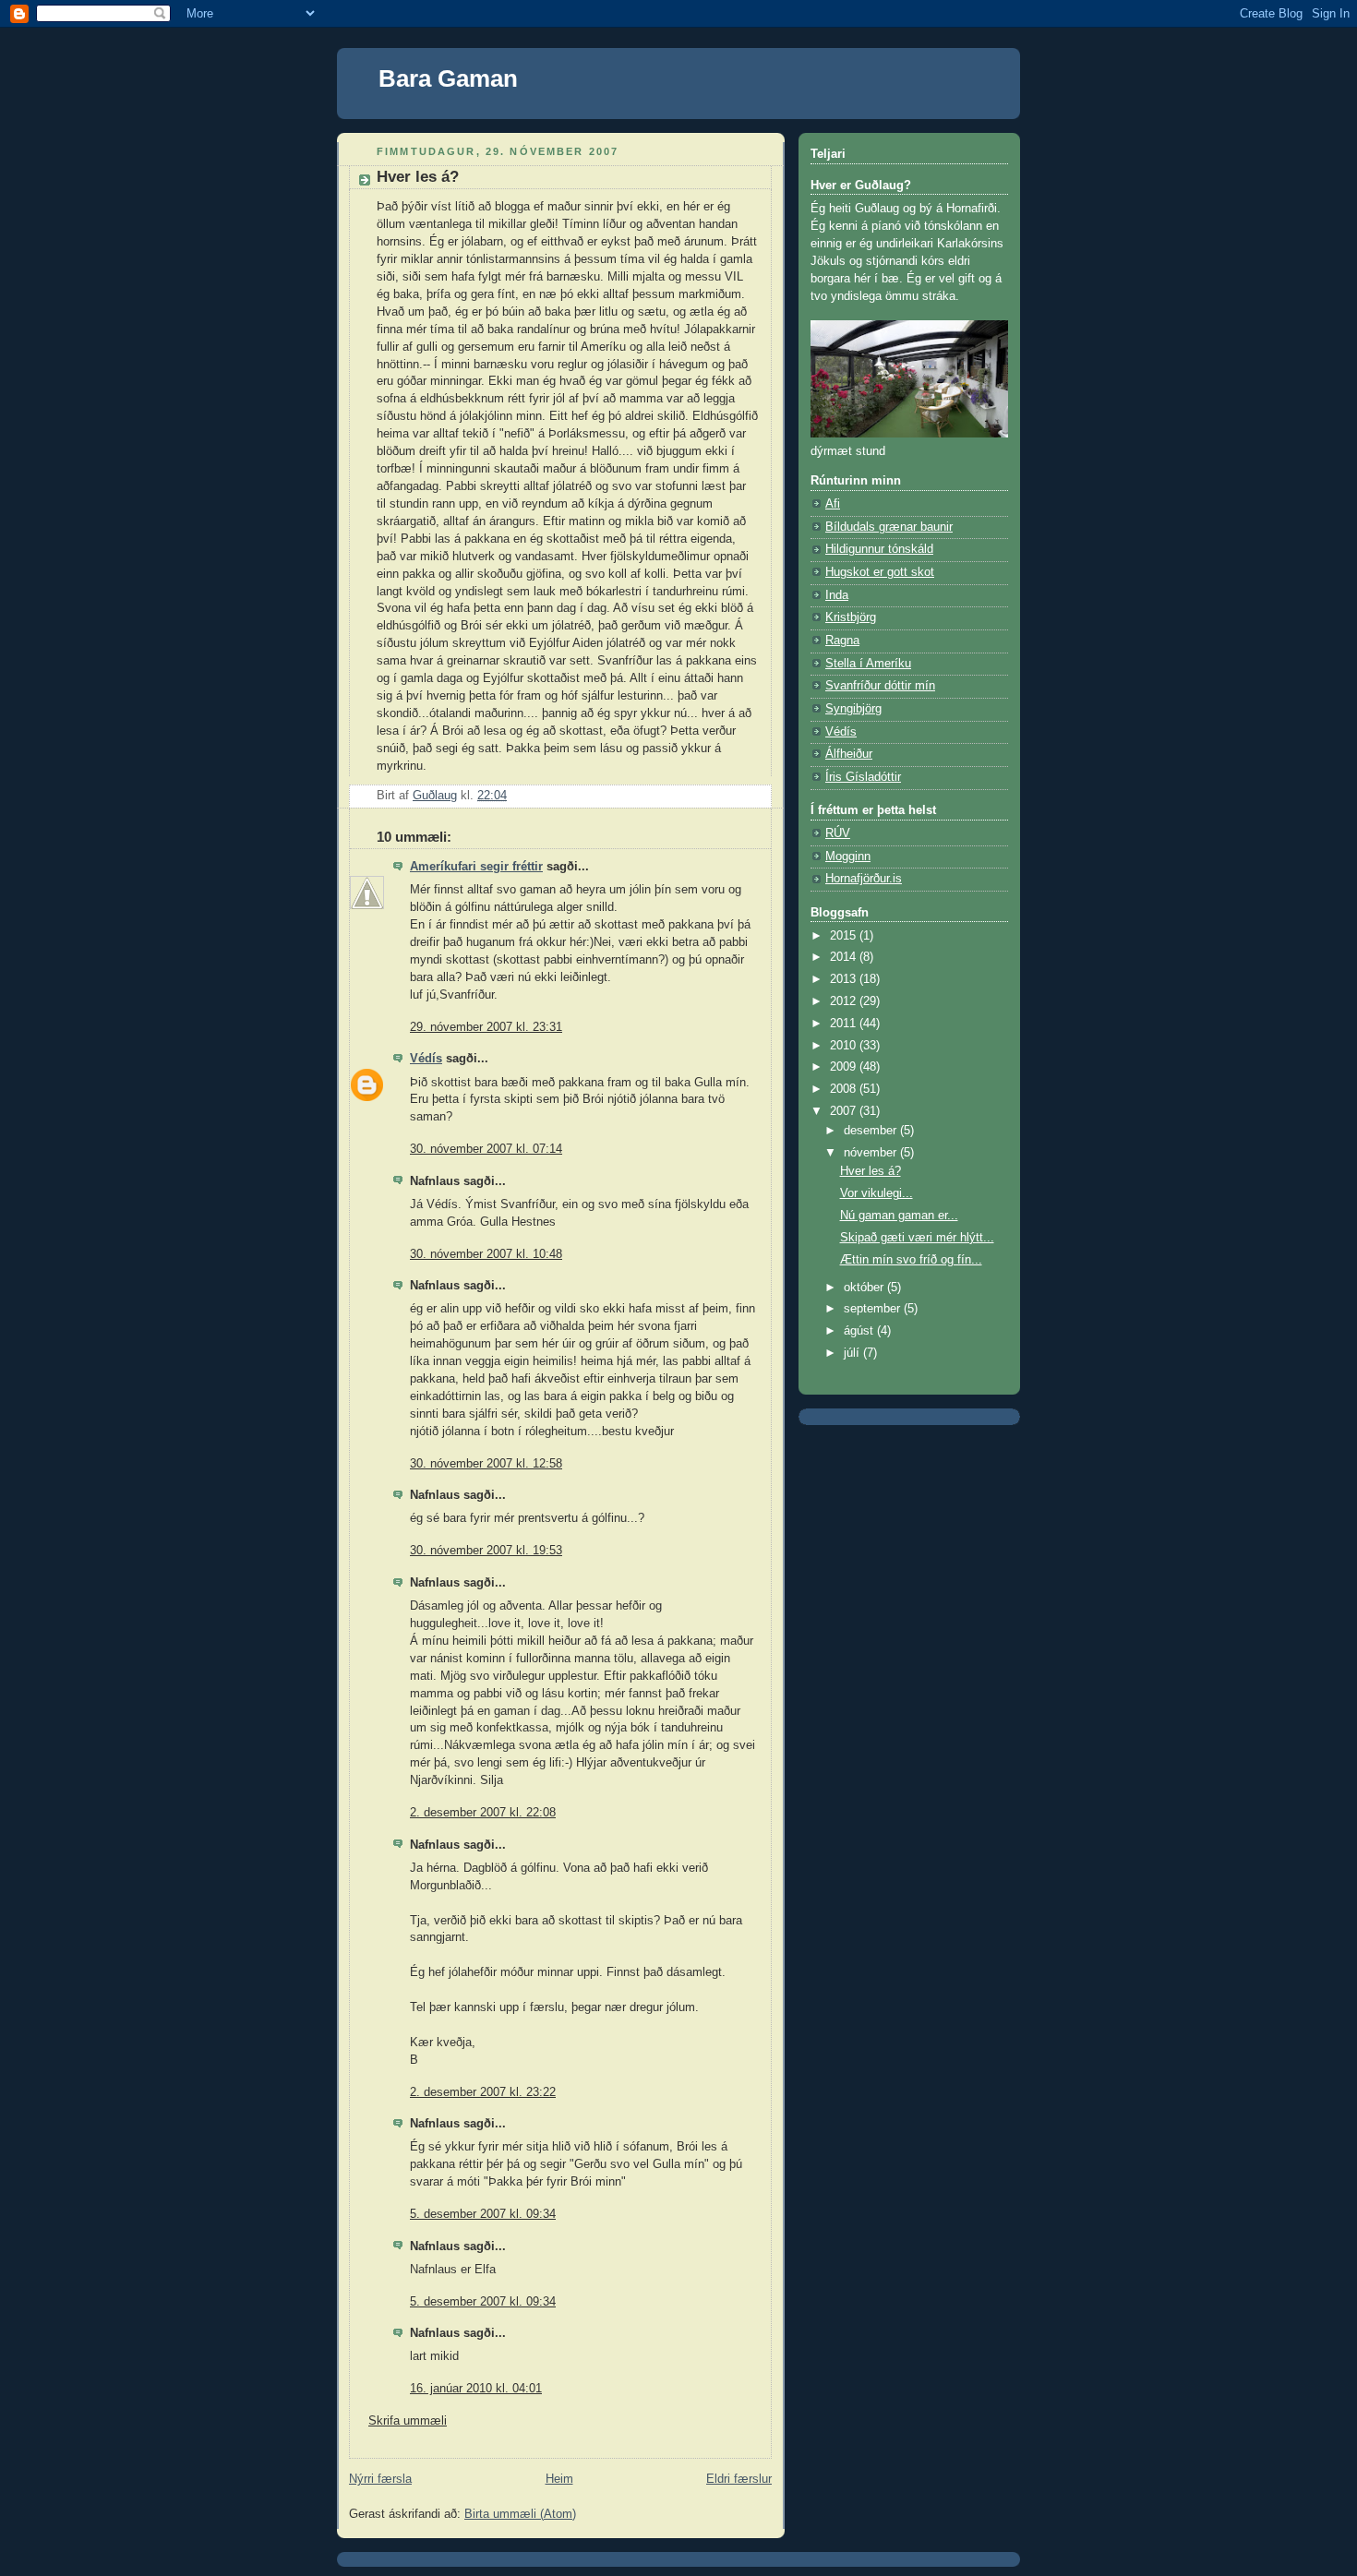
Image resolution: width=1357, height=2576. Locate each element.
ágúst (860, 1331)
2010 (845, 1046)
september (874, 1309)
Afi (833, 504)
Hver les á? (871, 1171)
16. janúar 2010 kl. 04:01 (476, 2389)
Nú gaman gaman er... (899, 1216)
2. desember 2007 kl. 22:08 (483, 1813)
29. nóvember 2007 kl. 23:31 (486, 1027)
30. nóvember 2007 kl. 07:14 (486, 1149)
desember (872, 1131)
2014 (845, 957)
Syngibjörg (853, 709)
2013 (845, 979)
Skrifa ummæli (408, 2421)
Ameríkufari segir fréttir (476, 867)
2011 (845, 1024)
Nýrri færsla (380, 2479)
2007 (845, 1111)
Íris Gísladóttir (863, 777)
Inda (837, 595)
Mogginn (848, 857)
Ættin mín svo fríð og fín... (911, 1260)
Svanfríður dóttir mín (880, 686)
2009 (845, 1067)
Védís (426, 1059)
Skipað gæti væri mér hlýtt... (917, 1238)
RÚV (838, 833)
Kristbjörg (851, 617)
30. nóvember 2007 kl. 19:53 (486, 1551)
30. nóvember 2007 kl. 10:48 (486, 1254)
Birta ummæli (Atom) (520, 2514)
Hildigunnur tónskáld (879, 549)
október (865, 1288)
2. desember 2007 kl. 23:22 (483, 2092)
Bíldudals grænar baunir (889, 527)
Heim (559, 2479)
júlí (853, 1353)
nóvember (872, 1153)
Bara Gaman (448, 78)
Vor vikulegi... (877, 1193)
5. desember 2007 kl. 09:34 (483, 2214)
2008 (845, 1089)
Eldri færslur (739, 2479)
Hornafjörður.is (864, 879)
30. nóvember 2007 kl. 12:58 (486, 1464)
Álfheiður (849, 754)
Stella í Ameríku (868, 664)
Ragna (842, 641)
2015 (845, 936)
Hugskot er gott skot (880, 572)
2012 (845, 1001)
